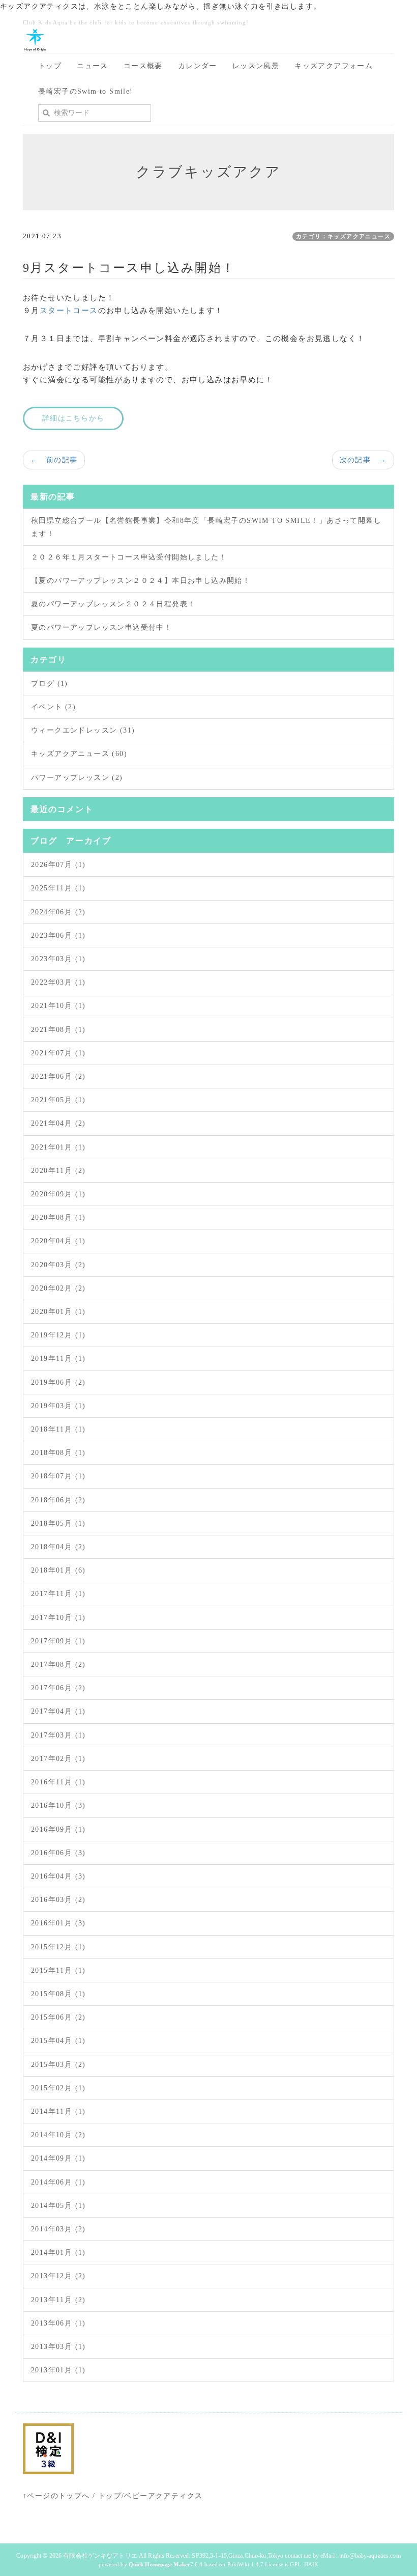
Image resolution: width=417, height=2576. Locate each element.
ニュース (93, 66)
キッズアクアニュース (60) (79, 754)
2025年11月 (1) (58, 888)
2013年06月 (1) (58, 2323)
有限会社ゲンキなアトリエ (100, 2556)
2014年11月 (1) (58, 2111)
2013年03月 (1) (58, 2347)
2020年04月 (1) (58, 1241)
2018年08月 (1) (58, 1453)
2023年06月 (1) (58, 935)
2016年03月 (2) (58, 1900)
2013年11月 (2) (58, 2300)
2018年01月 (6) (58, 1570)
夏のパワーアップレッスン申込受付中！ (101, 627)
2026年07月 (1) (58, 865)
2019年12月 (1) (58, 1335)
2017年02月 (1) (58, 1759)
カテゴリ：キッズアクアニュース (343, 236)
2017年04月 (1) (58, 1711)
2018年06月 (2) (58, 1500)
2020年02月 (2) (58, 1288)
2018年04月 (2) (58, 1547)
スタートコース (69, 311)
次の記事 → (363, 460)
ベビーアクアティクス (163, 2496)
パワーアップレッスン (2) (77, 778)
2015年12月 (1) (58, 1947)
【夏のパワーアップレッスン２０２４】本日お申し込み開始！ (141, 581)
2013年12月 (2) (58, 2276)
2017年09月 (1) (58, 1641)
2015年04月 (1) (58, 2041)
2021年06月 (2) (58, 1076)
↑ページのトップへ (56, 2496)
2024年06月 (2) (58, 912)
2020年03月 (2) (58, 1265)
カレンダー (198, 66)
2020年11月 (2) (58, 1171)
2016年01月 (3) (58, 1923)
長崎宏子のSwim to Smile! (86, 91)
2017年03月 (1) (58, 1735)
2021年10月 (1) (58, 1006)
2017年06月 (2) (58, 1688)
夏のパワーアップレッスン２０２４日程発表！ (113, 604)
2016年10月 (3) (58, 1805)
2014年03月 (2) (58, 2229)
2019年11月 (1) (58, 1359)
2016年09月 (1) (58, 1829)
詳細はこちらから (73, 418)
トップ (50, 66)
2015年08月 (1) (58, 1994)
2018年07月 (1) (58, 1476)
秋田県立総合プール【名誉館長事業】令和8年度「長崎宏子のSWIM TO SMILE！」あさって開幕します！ (206, 527)
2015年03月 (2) (58, 2065)
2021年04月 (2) (58, 1123)
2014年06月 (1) (58, 2182)
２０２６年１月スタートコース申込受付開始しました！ (129, 557)
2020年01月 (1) (58, 1312)
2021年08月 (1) (58, 1030)
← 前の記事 (54, 460)
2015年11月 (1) (58, 1970)
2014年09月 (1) (58, 2158)
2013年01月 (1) (58, 2370)
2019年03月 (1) (58, 1406)
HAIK (311, 2564)
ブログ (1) (50, 683)
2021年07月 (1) (58, 1053)
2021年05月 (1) (58, 1100)
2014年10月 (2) (58, 2135)
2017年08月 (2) (58, 1664)
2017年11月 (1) (58, 1594)
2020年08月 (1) (58, 1217)
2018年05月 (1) (58, 1523)
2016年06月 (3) (58, 1853)
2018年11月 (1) (58, 1429)
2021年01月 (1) (58, 1147)
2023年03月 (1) (58, 959)
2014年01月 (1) (58, 2252)
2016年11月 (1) (58, 1782)
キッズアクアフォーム (334, 66)
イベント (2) (53, 707)
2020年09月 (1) (58, 1194)
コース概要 (143, 66)
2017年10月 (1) (58, 1618)
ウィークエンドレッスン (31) (83, 730)
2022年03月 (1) (58, 982)
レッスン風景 (256, 66)
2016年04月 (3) (58, 1876)
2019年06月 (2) (58, 1382)
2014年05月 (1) (58, 2206)
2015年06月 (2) (58, 2017)
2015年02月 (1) (58, 2088)
